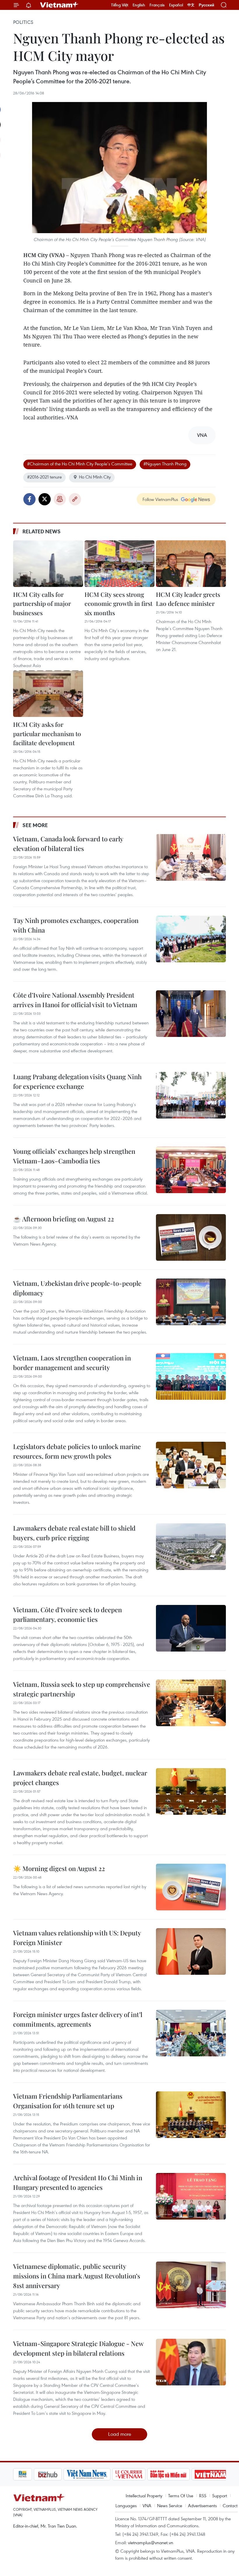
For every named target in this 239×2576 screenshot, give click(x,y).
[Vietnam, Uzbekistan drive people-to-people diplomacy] (191, 1302)
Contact (230, 2505)
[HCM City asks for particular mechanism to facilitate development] (48, 694)
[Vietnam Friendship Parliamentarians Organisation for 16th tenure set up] (191, 2115)
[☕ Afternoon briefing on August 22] (191, 1237)
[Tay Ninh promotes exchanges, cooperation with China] (191, 939)
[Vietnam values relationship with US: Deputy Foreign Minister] (191, 1951)
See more (35, 825)
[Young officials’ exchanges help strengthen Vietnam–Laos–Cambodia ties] (191, 1170)
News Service (170, 2505)
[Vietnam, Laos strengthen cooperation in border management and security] (191, 1376)
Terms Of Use (181, 2496)
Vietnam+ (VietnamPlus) (59, 5)
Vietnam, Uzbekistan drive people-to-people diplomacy (77, 1288)
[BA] (190, 2474)
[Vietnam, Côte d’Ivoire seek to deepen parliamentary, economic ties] (191, 1628)
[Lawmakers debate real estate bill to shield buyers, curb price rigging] (191, 1547)
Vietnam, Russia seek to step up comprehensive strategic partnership (82, 1689)
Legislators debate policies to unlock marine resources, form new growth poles (77, 1451)
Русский (207, 5)
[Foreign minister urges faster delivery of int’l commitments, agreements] (191, 2033)
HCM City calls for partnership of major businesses (42, 603)
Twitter (45, 499)
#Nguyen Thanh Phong (165, 464)
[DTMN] (148, 2474)
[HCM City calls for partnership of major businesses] (48, 564)
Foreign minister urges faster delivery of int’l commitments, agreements (78, 2019)
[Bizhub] (27, 2474)
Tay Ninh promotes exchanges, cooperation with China (76, 925)
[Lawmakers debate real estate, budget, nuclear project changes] (191, 1791)
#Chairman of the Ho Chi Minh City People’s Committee (80, 464)
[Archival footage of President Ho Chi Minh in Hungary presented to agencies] (191, 2196)
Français (157, 5)
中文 (191, 5)
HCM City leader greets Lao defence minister (188, 599)
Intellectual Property (144, 2496)
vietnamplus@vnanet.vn (151, 2542)
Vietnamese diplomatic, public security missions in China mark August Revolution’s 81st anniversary (77, 2276)
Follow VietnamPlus (160, 499)
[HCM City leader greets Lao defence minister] (191, 564)
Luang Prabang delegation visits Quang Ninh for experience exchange (77, 1081)
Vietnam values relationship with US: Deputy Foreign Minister (77, 1938)
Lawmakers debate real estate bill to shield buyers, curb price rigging (74, 1533)
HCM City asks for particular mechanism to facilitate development (47, 733)
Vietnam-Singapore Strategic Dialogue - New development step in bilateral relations (78, 2348)
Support (220, 2496)
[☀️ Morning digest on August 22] (191, 1887)
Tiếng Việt (120, 5)
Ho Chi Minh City (95, 477)
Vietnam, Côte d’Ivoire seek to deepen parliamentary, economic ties (67, 1614)
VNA (147, 2505)
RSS (203, 2496)
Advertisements (202, 2505)
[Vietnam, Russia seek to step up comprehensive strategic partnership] (191, 1703)
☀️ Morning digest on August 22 (59, 1868)
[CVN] (108, 2474)
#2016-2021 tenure (44, 477)
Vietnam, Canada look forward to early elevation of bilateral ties (68, 844)
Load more (120, 2434)
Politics (23, 22)
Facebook (29, 499)
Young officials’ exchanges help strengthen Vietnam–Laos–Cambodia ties (74, 1156)
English (139, 5)
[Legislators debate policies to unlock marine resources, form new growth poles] (191, 1465)
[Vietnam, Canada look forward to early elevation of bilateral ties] (191, 857)
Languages (126, 2505)
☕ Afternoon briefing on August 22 (64, 1219)
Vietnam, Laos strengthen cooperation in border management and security (72, 1363)
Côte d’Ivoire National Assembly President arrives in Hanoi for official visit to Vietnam (75, 1000)
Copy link (75, 499)
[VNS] (66, 2474)
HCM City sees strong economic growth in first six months (118, 603)
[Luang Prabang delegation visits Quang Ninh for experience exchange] (191, 1095)
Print (60, 499)
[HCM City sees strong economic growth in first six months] (119, 564)
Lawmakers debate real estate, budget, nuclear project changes (80, 1778)
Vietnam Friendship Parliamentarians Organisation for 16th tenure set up (68, 2101)
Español (176, 5)
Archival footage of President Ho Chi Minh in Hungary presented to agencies (78, 2182)
